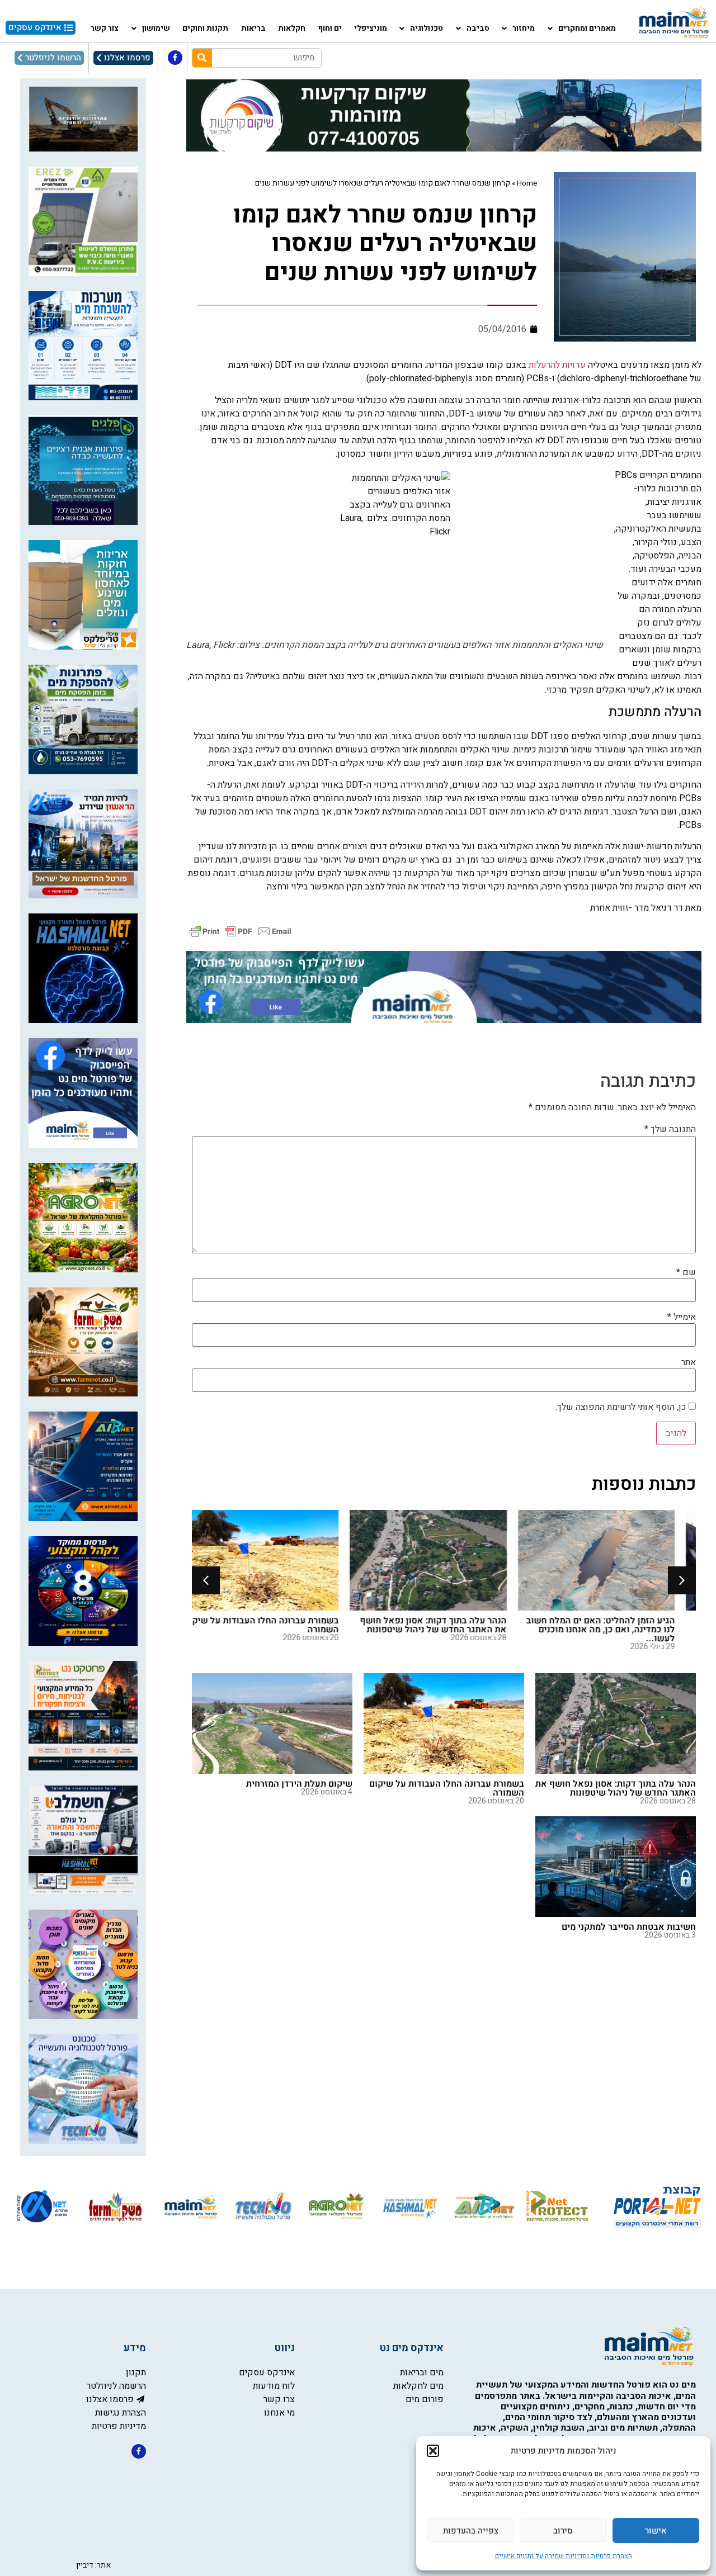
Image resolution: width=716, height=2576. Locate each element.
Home (527, 183)
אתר (689, 1362)
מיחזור (524, 28)
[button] (433, 2451)
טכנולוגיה (427, 28)
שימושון (156, 28)
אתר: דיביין (93, 2565)
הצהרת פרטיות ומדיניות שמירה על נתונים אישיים (564, 2556)
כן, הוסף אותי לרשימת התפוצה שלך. (622, 1407)
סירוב (563, 2531)
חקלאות (292, 28)
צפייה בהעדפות (471, 2531)
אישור (656, 2531)
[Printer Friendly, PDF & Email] (241, 931)
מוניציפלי (371, 28)
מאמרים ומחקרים (587, 28)
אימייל (682, 1317)
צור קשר (105, 28)
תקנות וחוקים (205, 28)
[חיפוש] (202, 58)
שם (686, 1272)
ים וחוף (330, 28)
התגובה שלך (670, 1129)
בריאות (253, 28)
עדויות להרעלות (557, 365)
